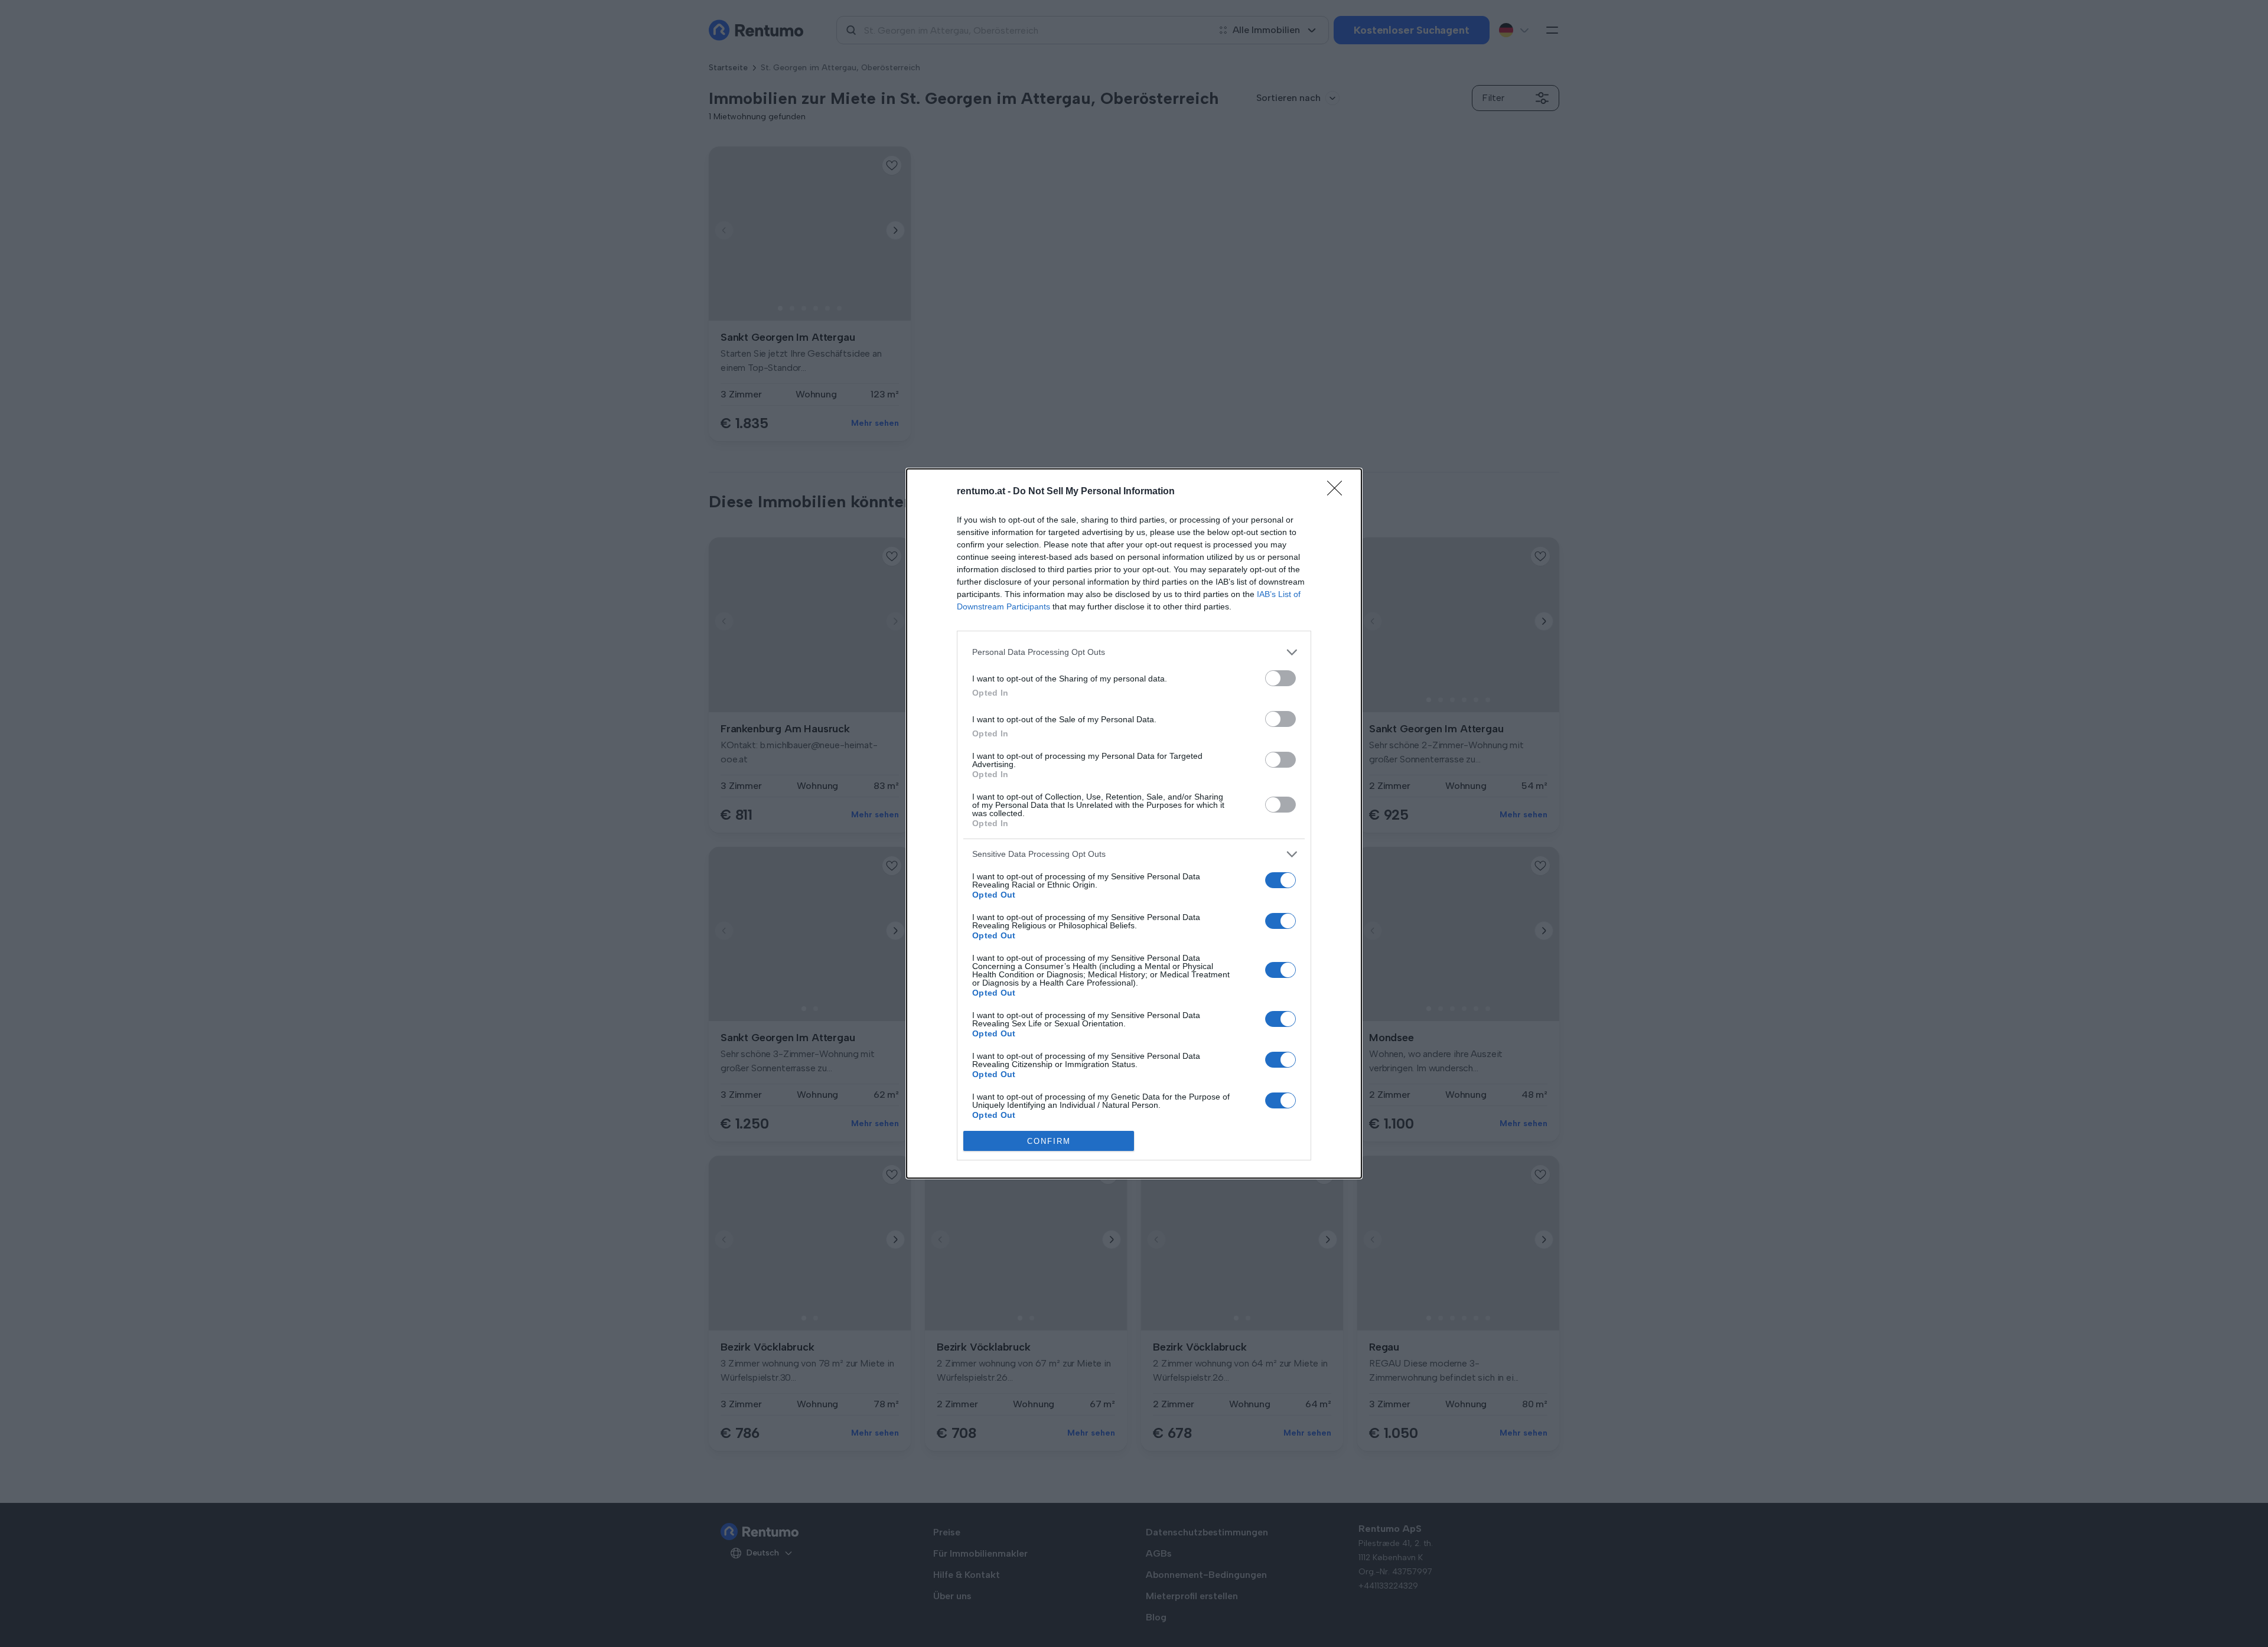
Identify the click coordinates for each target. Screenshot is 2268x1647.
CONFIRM (1049, 1141)
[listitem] (1134, 652)
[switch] (1280, 678)
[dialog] (1134, 824)
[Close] (1338, 492)
